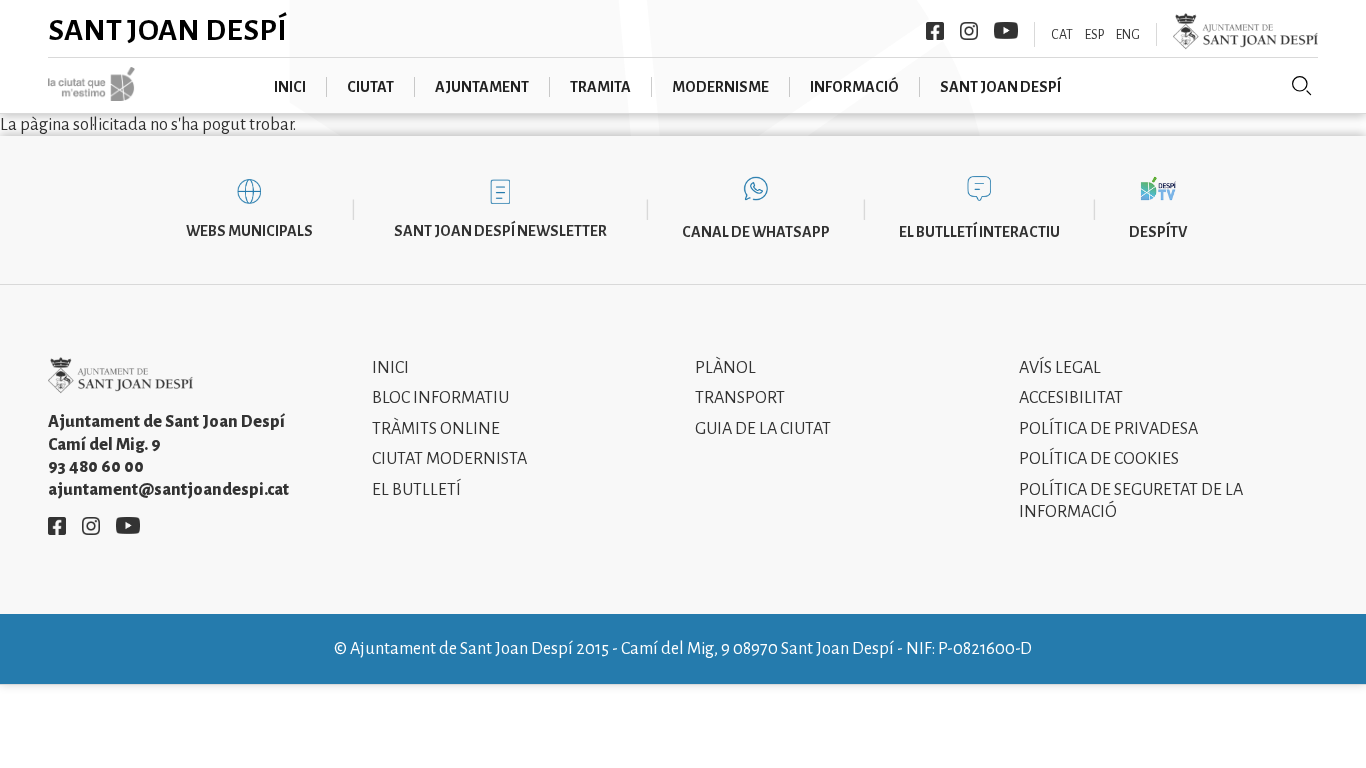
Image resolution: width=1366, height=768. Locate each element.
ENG (1128, 35)
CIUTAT (370, 87)
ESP (1094, 35)
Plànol (725, 368)
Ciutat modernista (449, 459)
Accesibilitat (1071, 398)
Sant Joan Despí (167, 30)
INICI (290, 87)
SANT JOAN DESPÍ (1000, 87)
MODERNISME (720, 87)
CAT (1062, 35)
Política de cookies (1099, 459)
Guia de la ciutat (763, 429)
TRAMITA (600, 87)
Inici (390, 368)
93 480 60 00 (96, 467)
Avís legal (1060, 368)
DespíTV (1158, 232)
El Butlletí (416, 490)
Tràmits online (436, 429)
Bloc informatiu (440, 398)
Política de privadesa (1108, 429)
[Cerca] (1302, 86)
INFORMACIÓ (854, 87)
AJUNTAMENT (482, 87)
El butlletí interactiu (979, 232)
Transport (740, 398)
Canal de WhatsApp (756, 232)
